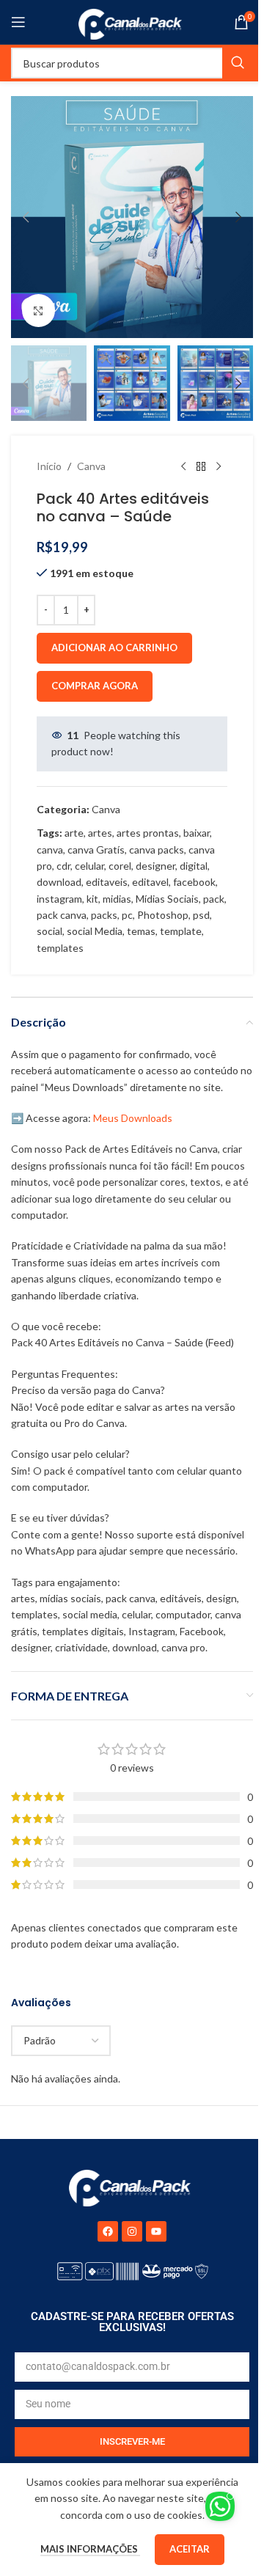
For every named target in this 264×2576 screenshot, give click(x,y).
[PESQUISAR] (238, 63)
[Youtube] (156, 2231)
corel (120, 866)
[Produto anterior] (183, 466)
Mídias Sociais (167, 899)
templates (60, 948)
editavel (150, 882)
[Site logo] (132, 21)
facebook (194, 882)
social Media (95, 931)
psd (201, 915)
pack (214, 899)
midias (117, 899)
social (49, 931)
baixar (197, 833)
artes (100, 833)
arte (74, 833)
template (181, 931)
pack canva (62, 915)
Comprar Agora (95, 686)
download (59, 882)
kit (92, 899)
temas (141, 931)
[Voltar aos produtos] (201, 466)
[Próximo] (219, 466)
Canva (91, 466)
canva (50, 850)
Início (49, 466)
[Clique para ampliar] (38, 311)
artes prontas (148, 833)
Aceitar (190, 2549)
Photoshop (163, 915)
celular (89, 866)
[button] (26, 217)
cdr (63, 866)
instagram (59, 899)
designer (155, 866)
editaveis (107, 882)
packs (104, 915)
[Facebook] (108, 2231)
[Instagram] (132, 2231)
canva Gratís (96, 850)
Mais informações (90, 2549)
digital (194, 866)
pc (127, 915)
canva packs (157, 850)
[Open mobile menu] (18, 22)
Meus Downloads (133, 1118)
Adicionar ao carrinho (114, 647)
